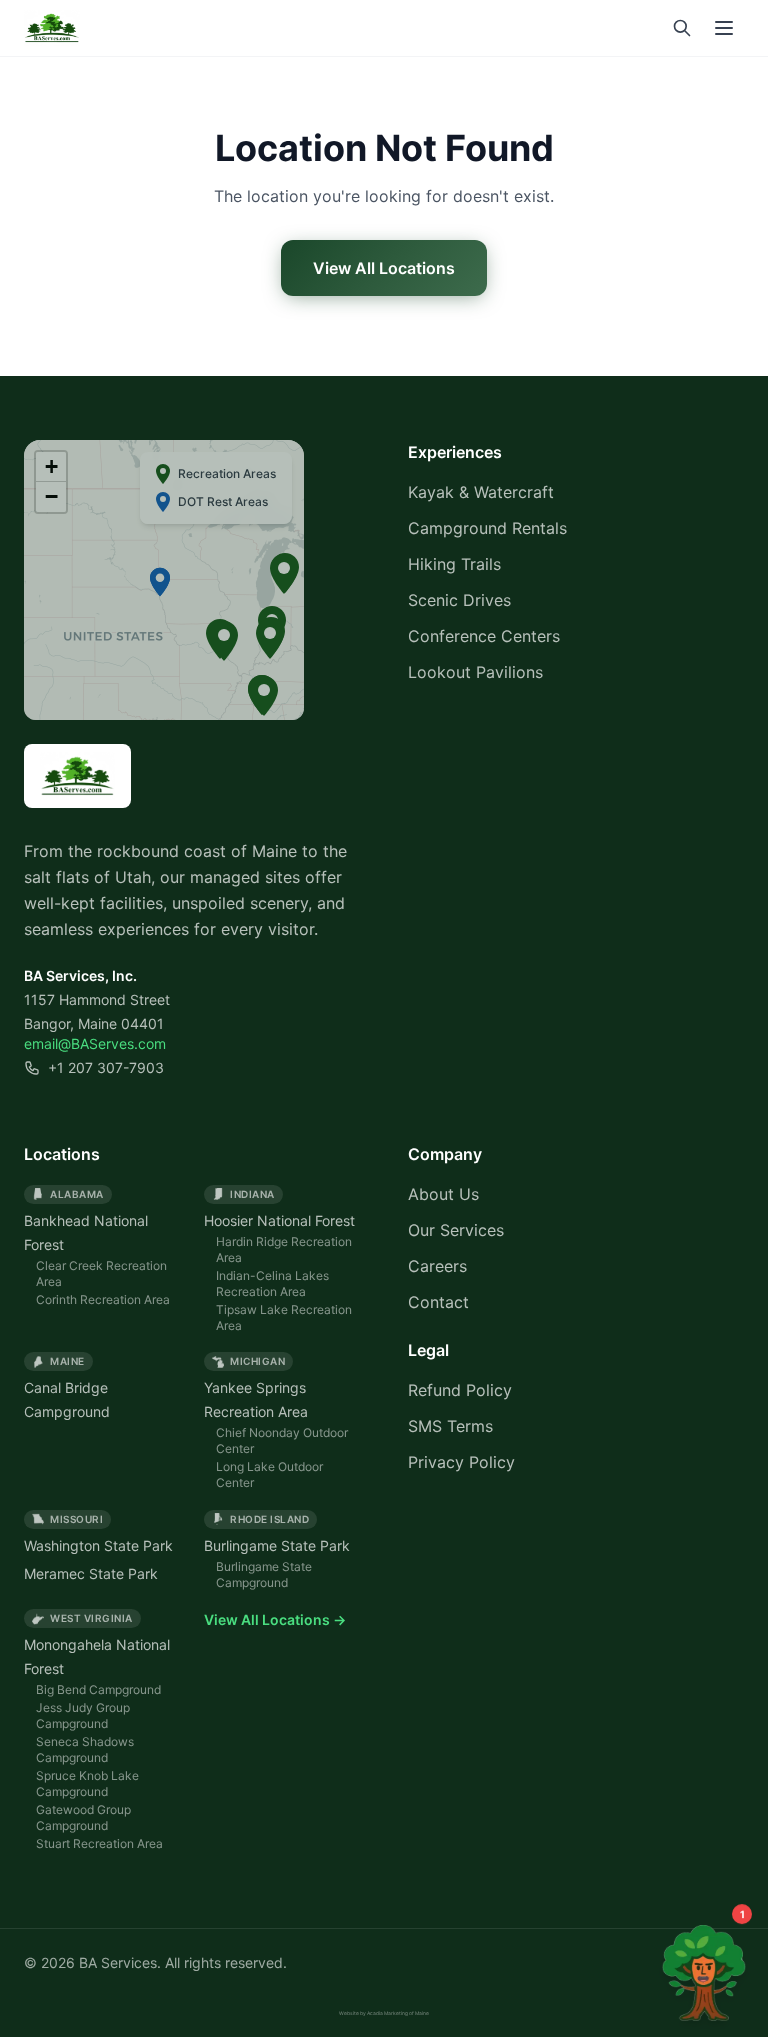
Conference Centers (484, 636)
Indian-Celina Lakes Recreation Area (272, 1283)
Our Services (456, 1230)
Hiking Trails (454, 564)
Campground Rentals (487, 528)
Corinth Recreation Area (103, 1299)
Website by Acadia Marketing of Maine (384, 2013)
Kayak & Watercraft (481, 492)
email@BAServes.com (95, 1043)
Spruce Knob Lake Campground (87, 1783)
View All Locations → (275, 1619)
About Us (443, 1194)
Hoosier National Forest (279, 1220)
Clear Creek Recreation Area (101, 1273)
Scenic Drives (459, 600)
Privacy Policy (461, 1462)
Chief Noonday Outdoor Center (282, 1440)
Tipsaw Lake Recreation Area (284, 1317)
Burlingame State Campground (264, 1574)
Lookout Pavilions (475, 672)
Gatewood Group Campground (83, 1817)
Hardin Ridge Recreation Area (284, 1249)
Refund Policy (460, 1390)
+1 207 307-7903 (106, 1067)
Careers (437, 1266)
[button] (264, 696)
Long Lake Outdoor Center (269, 1474)
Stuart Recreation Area (99, 1843)
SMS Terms (450, 1426)
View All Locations (384, 268)
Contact (438, 1302)
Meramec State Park (91, 1573)
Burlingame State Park (277, 1545)
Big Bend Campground (98, 1689)
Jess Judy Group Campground (83, 1715)
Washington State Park (98, 1545)
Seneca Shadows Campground (85, 1749)
